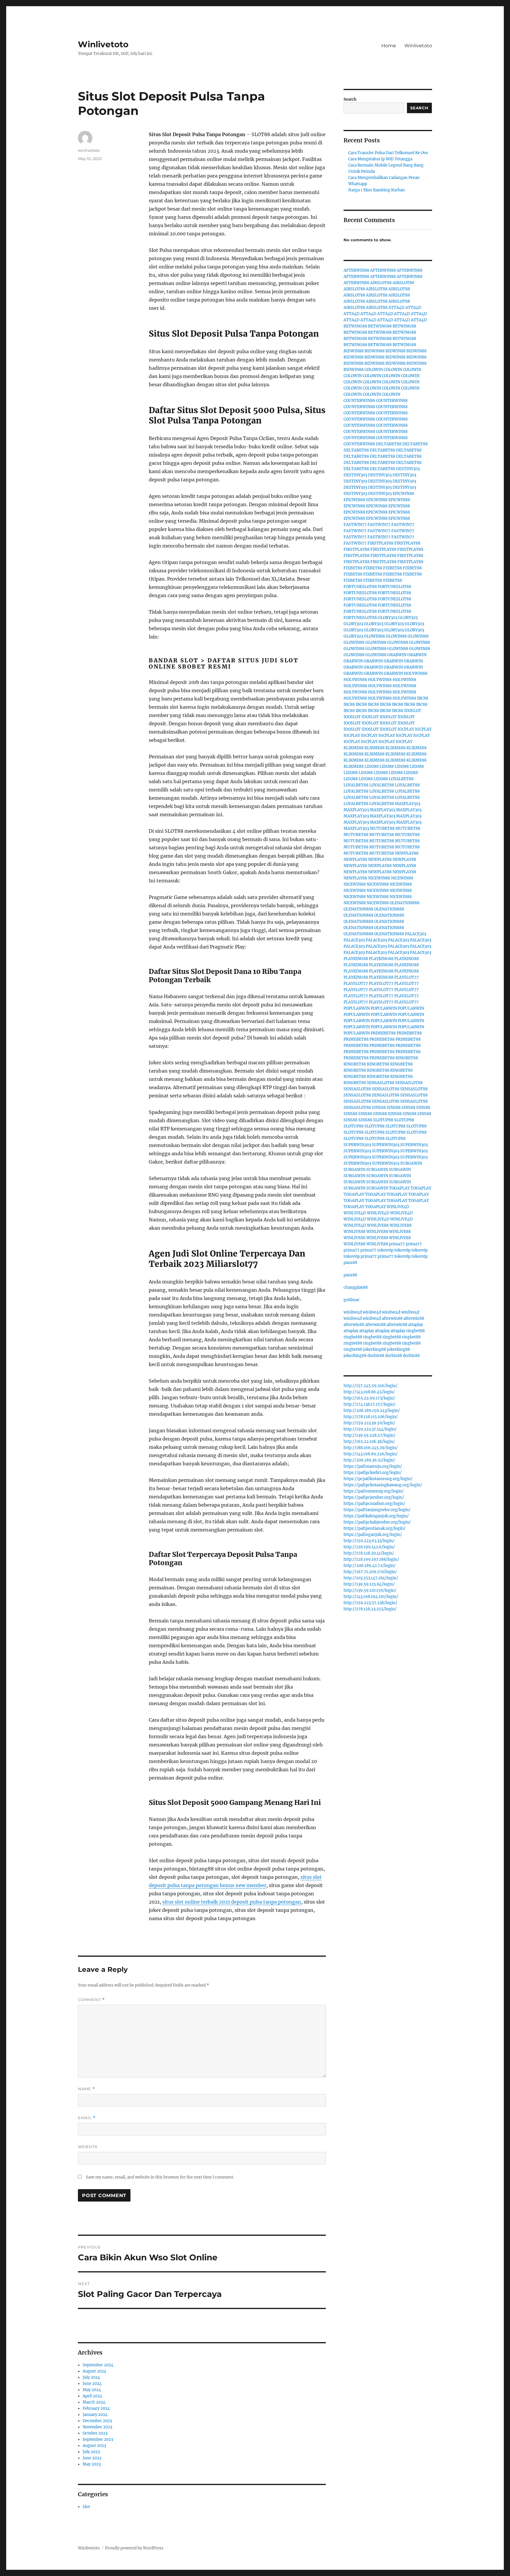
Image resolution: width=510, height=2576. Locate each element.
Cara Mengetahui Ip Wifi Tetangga (380, 159)
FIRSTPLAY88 (380, 543)
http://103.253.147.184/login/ (371, 1578)
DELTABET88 (389, 444)
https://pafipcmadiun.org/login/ (374, 1504)
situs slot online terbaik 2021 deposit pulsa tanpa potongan (232, 1902)
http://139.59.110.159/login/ (370, 1590)
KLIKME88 (354, 748)
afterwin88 (392, 1318)
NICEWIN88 (379, 878)
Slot (86, 2507)
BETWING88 (355, 326)
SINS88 (379, 1108)
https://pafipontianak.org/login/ (375, 1528)
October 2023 (95, 2433)
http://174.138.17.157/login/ (370, 1404)
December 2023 (97, 2421)
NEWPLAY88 (407, 853)
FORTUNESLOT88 (360, 587)
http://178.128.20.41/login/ (369, 1553)
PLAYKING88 (356, 959)
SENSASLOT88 (381, 1083)
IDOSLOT (413, 711)
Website (88, 2147)
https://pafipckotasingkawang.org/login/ (383, 1485)
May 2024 (92, 2390)
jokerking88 (375, 1349)
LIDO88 (372, 766)
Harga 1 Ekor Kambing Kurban (377, 190)
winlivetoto (89, 150)
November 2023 (97, 2427)
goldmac (352, 1300)
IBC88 (423, 698)
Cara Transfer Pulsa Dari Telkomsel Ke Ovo (388, 153)
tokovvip (385, 1250)
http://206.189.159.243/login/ (372, 1411)
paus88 (350, 1263)
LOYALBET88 (401, 779)
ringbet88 (415, 1331)
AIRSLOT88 (381, 283)
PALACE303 (416, 934)
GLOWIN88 (374, 636)
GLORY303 (388, 618)
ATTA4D (396, 308)
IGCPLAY (406, 729)
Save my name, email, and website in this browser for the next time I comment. (160, 2177)
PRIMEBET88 (383, 1033)
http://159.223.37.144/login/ (370, 1429)
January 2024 (95, 2415)
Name (86, 2089)
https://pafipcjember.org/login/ (374, 1497)
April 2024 (92, 2396)
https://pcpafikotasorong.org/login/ (378, 1479)
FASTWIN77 (355, 525)
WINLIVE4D (398, 1207)
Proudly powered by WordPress (134, 2548)
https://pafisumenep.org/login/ (374, 1491)
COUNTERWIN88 (359, 401)
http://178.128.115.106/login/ (371, 1417)
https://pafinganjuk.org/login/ (373, 1535)
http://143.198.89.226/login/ (371, 1454)
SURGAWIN (411, 1163)
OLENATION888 (404, 903)
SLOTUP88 (383, 1120)
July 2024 (91, 2377)
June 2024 (92, 2384)
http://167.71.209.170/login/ (370, 1572)
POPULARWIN (357, 1008)
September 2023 (98, 2439)
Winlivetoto (103, 44)
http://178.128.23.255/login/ (370, 1609)
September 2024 (98, 2365)
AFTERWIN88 (356, 270)
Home (389, 46)
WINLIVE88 (378, 1225)
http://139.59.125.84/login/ (369, 1584)
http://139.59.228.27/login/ (370, 1435)
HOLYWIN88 (416, 673)
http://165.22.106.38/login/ (369, 1442)
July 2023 (91, 2452)
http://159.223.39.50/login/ (369, 1423)
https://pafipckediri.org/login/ (373, 1473)
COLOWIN (374, 370)
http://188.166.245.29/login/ (371, 1448)
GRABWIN (397, 655)
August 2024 (94, 2371)
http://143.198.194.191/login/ (371, 1597)
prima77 (397, 1244)
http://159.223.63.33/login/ (369, 1541)
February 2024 (96, 2408)
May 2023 (92, 2464)
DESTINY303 (408, 469)
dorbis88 (376, 1356)
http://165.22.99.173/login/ (369, 1398)
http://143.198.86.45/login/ (369, 1392)
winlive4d (353, 1312)
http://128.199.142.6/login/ (369, 1547)
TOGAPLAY (399, 1188)
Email (87, 2118)
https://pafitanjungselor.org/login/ (377, 1510)
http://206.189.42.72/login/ (370, 1566)
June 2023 (92, 2458)
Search (350, 99)
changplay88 (356, 1287)
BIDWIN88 (354, 351)
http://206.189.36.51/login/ (369, 1460)
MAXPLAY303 (408, 804)
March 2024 (94, 2402)
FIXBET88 (353, 568)
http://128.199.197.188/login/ (371, 1559)
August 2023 (94, 2446)
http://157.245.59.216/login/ (371, 1386)
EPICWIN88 (403, 494)
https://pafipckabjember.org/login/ (377, 1522)
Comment (91, 2000)
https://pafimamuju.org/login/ (373, 1466)
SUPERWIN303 (357, 1145)
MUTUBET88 (382, 828)
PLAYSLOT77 (407, 977)
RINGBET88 (407, 1058)
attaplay (416, 1325)
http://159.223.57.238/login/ (370, 1603)
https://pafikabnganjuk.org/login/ (376, 1516)
